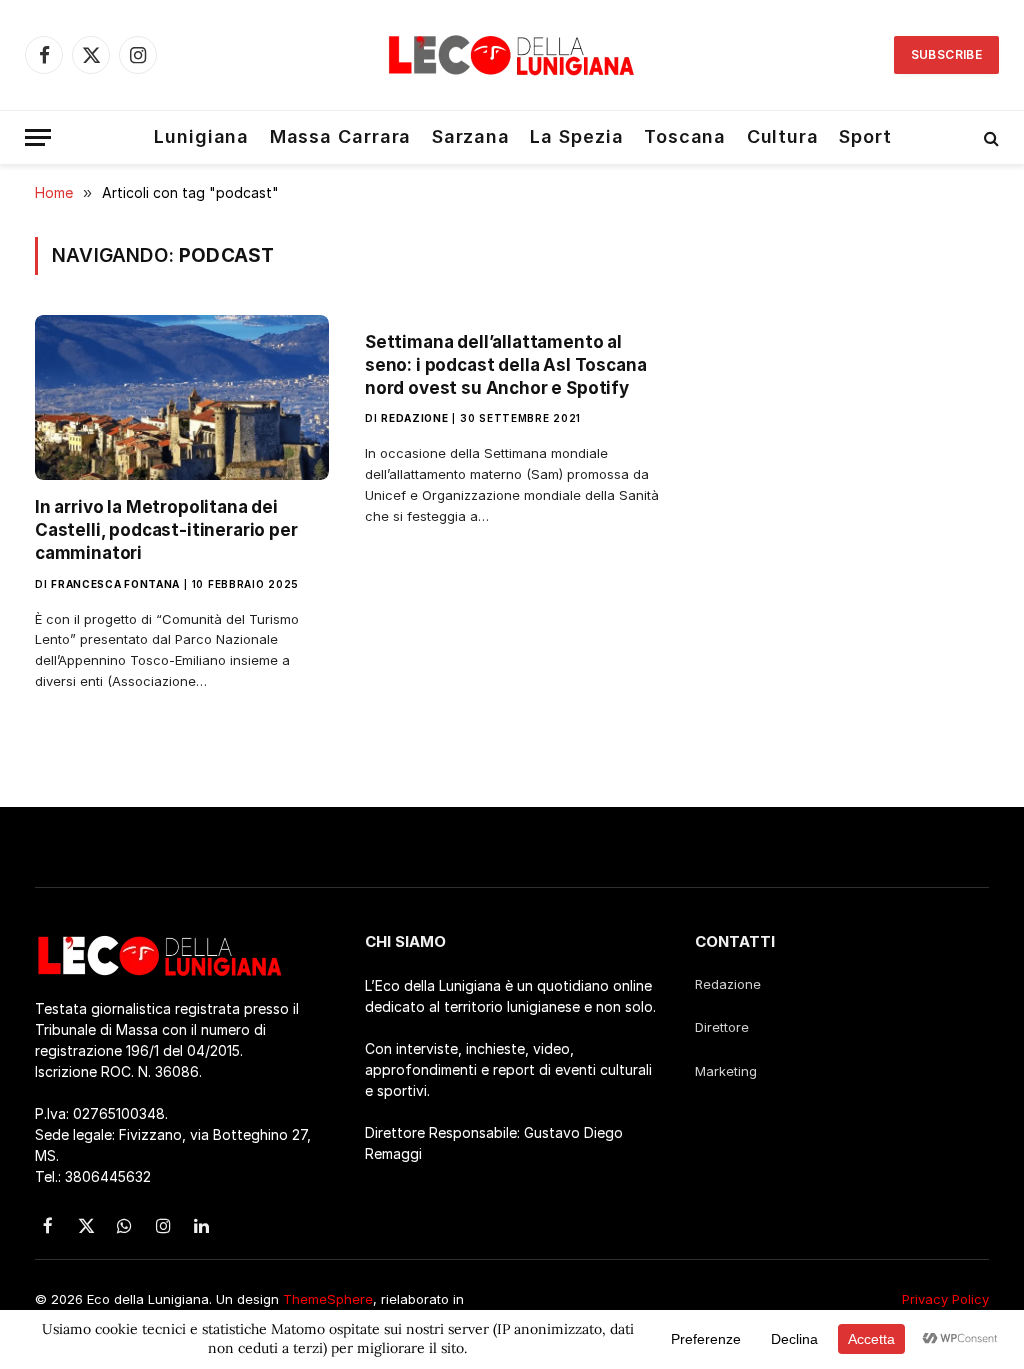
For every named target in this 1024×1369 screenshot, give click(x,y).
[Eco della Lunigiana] (512, 55)
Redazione (414, 418)
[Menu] (38, 137)
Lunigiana (201, 136)
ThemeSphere (328, 1299)
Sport (865, 136)
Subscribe (946, 54)
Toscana (685, 136)
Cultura (783, 136)
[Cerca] (989, 137)
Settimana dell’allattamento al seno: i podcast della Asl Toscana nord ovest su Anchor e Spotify (505, 365)
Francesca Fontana (115, 584)
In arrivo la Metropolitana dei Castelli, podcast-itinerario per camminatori (166, 530)
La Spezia (576, 136)
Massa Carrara (341, 136)
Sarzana (471, 136)
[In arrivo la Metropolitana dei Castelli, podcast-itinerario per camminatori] (182, 397)
